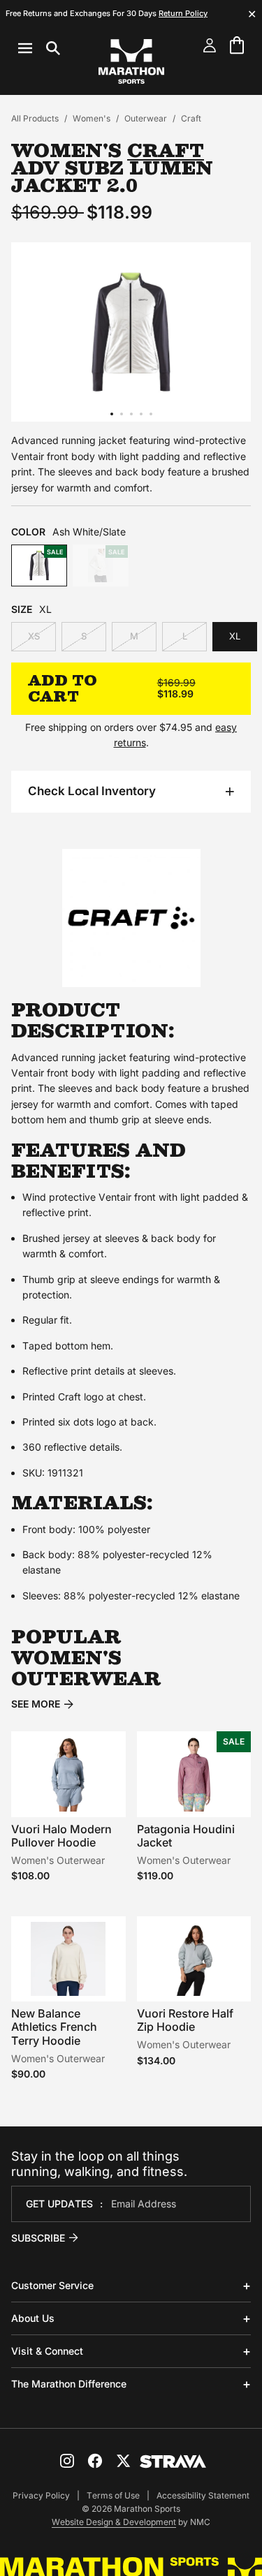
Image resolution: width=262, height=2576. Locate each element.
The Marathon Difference (69, 2384)
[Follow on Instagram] (67, 2461)
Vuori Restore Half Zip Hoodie (185, 2020)
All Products (35, 118)
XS (34, 636)
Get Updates (59, 2204)
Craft (191, 118)
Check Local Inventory (92, 791)
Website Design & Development (114, 2522)
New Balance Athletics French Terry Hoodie (54, 2027)
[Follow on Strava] (173, 2462)
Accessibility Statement (203, 2495)
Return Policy (183, 13)
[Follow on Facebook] (95, 2461)
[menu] (39, 48)
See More (36, 1704)
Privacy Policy (41, 2495)
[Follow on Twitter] (123, 2461)
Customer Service (52, 2285)
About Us (33, 2318)
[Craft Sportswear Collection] (131, 980)
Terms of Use (113, 2495)
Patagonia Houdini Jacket (186, 1836)
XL (235, 636)
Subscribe (38, 2238)
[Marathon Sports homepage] (131, 61)
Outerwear (146, 118)
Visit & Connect (47, 2351)
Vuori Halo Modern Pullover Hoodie (61, 1836)
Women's (92, 118)
